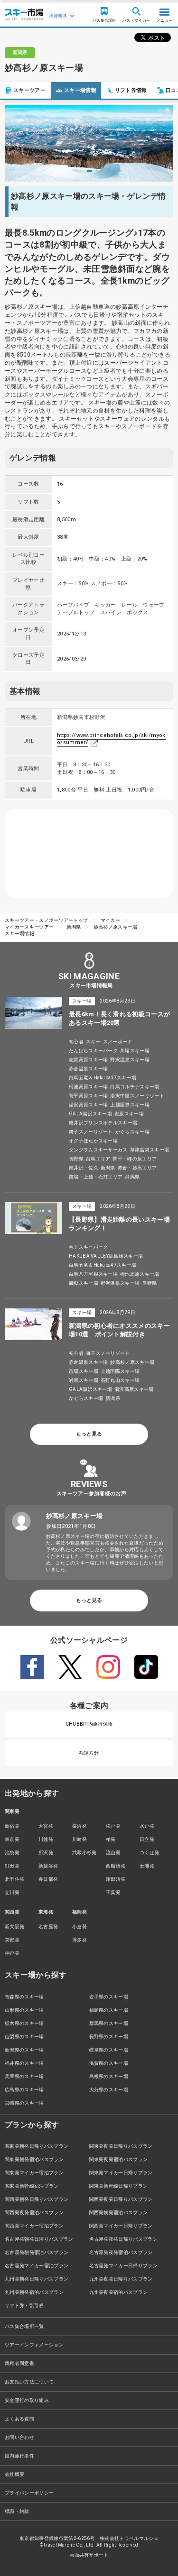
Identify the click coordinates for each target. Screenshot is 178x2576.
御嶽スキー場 (84, 1283)
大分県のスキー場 (109, 2090)
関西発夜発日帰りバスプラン (121, 2199)
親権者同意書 (19, 2363)
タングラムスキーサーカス (98, 1150)
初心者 (76, 1042)
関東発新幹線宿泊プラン (32, 2186)
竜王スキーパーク (89, 1247)
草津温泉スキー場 (150, 1150)
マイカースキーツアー (29, 927)
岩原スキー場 (129, 1114)
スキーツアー (29, 90)
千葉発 (113, 1892)
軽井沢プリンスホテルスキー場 (103, 1123)
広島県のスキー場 (24, 2090)
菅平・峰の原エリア (135, 1159)
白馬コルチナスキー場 (135, 1087)
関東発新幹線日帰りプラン (119, 2186)
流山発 (113, 1853)
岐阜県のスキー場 (109, 2050)
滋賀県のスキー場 (109, 2063)
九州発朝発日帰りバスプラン (37, 2279)
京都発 (12, 1940)
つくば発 (149, 1853)
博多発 (80, 1940)
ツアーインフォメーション (34, 2345)
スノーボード (118, 1042)
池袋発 (12, 1853)
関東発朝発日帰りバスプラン (37, 2146)
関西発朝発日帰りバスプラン (37, 2199)
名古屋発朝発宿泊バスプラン (37, 2252)
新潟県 (74, 927)
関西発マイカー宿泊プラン (34, 2226)
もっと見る (89, 1434)
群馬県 (132, 1177)
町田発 (12, 1866)
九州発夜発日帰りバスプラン (121, 2279)
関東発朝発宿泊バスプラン (34, 2159)
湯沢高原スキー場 (89, 1105)
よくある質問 (19, 2419)
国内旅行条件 (19, 2456)
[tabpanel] (89, 143)
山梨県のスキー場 (24, 2037)
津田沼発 (116, 1879)
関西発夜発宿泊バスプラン (34, 2213)
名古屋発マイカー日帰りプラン (123, 2266)
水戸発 (147, 1826)
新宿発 (12, 1826)
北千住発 (14, 1879)
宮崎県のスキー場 (24, 2103)
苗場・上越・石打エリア (96, 1177)
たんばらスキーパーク (93, 1051)
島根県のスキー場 (109, 2076)
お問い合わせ (19, 2437)
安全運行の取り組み (27, 2400)
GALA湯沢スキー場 (90, 1114)
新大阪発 (14, 1927)
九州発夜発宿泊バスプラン (119, 2292)
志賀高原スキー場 (89, 1060)
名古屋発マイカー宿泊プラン (37, 2266)
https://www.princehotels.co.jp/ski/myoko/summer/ (111, 739)
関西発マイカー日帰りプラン (121, 2226)
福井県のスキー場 (24, 2063)
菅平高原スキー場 (89, 1096)
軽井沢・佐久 (84, 1168)
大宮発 (46, 1826)
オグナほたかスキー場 (93, 1141)
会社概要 (14, 2474)
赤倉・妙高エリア (137, 1168)
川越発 (46, 1839)
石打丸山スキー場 (120, 1380)
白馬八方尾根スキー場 (93, 1274)
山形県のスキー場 (24, 2010)
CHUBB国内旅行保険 (89, 1724)
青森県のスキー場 (24, 1997)
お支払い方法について (29, 2382)
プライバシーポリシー (29, 2493)
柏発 (111, 1839)
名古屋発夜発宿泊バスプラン (121, 2252)
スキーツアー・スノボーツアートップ (46, 920)
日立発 (147, 1839)
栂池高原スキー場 (89, 1087)
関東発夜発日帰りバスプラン (121, 2146)
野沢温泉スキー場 (130, 1060)
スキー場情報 (80, 90)
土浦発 (147, 1866)
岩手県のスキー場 (109, 1997)
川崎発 (80, 1839)
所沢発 (46, 1853)
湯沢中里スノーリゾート (137, 1096)
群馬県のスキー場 (109, 2023)
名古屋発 (48, 1927)
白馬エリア (98, 1159)
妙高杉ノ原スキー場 (116, 927)
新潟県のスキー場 (24, 2050)
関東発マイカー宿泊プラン (34, 2173)
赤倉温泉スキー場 (89, 1069)
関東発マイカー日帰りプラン (121, 2173)
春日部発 (48, 1879)
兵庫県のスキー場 (24, 2076)
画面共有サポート (89, 2555)
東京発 (12, 1839)
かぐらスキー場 (132, 1132)
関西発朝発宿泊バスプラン (119, 2213)
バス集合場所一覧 (24, 2326)
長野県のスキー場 (109, 2037)
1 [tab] (89, 171)
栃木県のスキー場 (24, 2023)
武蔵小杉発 (84, 1853)
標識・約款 (17, 2511)
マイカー (110, 920)
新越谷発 (48, 1866)
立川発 (12, 1892)
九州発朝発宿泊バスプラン (34, 2292)
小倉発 (80, 1927)
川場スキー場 (135, 1051)
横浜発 (80, 1826)
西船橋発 (116, 1866)
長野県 (76, 1159)
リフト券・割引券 (24, 2305)
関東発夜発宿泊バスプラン (119, 2159)
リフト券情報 (131, 90)
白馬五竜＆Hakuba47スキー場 (103, 1078)
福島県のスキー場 (109, 2010)
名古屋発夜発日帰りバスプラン (123, 2239)
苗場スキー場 (84, 1371)
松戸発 (113, 1826)
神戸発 (12, 1953)
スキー (93, 1042)
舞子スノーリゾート (91, 1132)
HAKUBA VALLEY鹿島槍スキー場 (106, 1256)
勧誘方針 (89, 1753)
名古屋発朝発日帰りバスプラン (39, 2239)
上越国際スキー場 (130, 1105)
